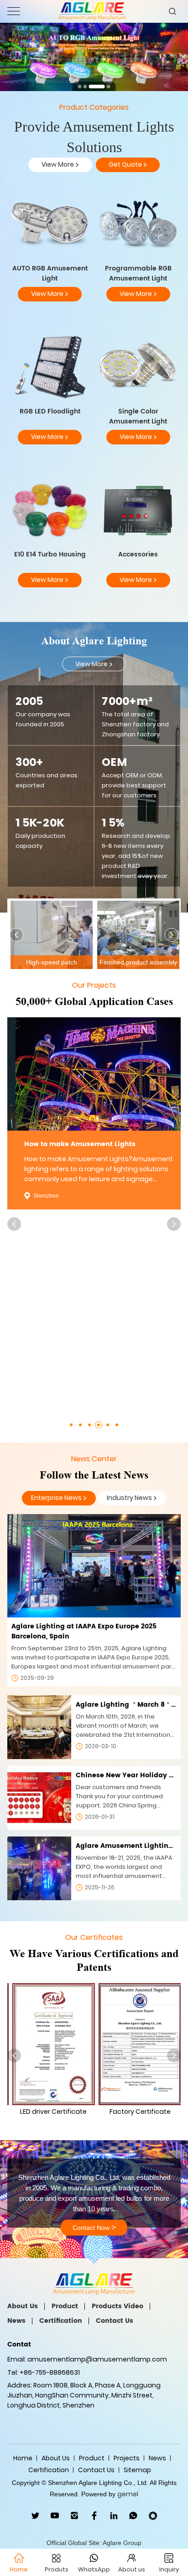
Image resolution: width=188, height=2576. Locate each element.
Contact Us (115, 2321)
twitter (35, 2516)
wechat (153, 2516)
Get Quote (128, 165)
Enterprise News (59, 1498)
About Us (23, 2306)
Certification (61, 2321)
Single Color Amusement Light (138, 416)
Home (23, 2458)
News (16, 2321)
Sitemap (137, 2470)
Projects (127, 2458)
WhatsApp (133, 2516)
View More (60, 165)
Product (65, 2306)
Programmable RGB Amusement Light (138, 273)
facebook (94, 2516)
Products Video (117, 2306)
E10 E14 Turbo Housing (50, 554)
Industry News (132, 1498)
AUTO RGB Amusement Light (50, 273)
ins (75, 2516)
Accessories (138, 554)
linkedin (114, 2516)
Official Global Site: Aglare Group (94, 2543)
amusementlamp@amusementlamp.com (97, 2359)
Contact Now (94, 2228)
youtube (55, 2516)
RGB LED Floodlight (50, 411)
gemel (128, 2494)
